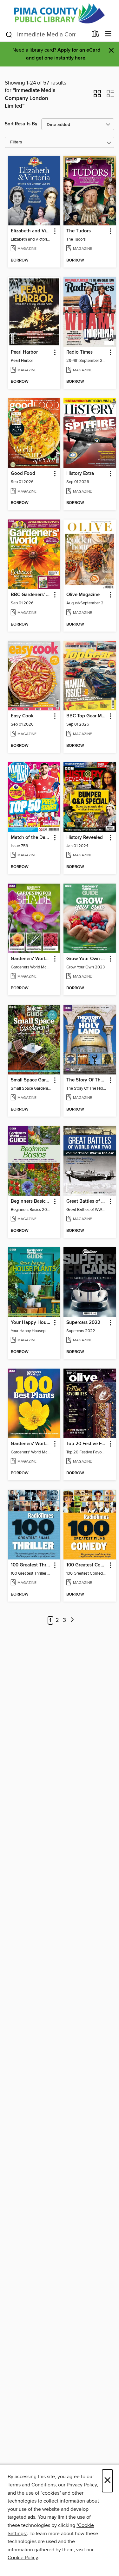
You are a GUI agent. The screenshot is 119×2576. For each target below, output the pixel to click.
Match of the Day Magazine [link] (31, 838)
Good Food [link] (23, 474)
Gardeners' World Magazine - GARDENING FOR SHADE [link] (31, 959)
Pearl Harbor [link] (24, 352)
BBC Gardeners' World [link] (31, 595)
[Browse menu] (108, 34)
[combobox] (46, 35)
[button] (97, 96)
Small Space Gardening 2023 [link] (31, 1080)
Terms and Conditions (32, 2485)
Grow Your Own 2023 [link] (87, 959)
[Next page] (72, 1620)
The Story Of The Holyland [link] (87, 1080)
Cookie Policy (23, 2558)
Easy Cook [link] (22, 716)
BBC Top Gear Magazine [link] (87, 716)
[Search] (9, 34)
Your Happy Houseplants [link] (31, 1323)
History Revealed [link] (85, 838)
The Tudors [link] (79, 231)
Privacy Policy (82, 2485)
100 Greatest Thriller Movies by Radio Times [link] (31, 1565)
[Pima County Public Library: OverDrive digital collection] (60, 13)
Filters (16, 142)
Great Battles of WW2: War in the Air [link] (87, 1201)
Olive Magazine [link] (83, 595)
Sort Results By (21, 124)
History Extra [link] (80, 474)
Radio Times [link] (79, 352)
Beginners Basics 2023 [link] (31, 1201)
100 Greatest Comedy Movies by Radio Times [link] (87, 1565)
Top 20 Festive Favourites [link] (87, 1444)
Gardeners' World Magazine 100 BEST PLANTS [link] (31, 1444)
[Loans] (95, 35)
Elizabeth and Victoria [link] (31, 231)
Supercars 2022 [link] (83, 1323)
